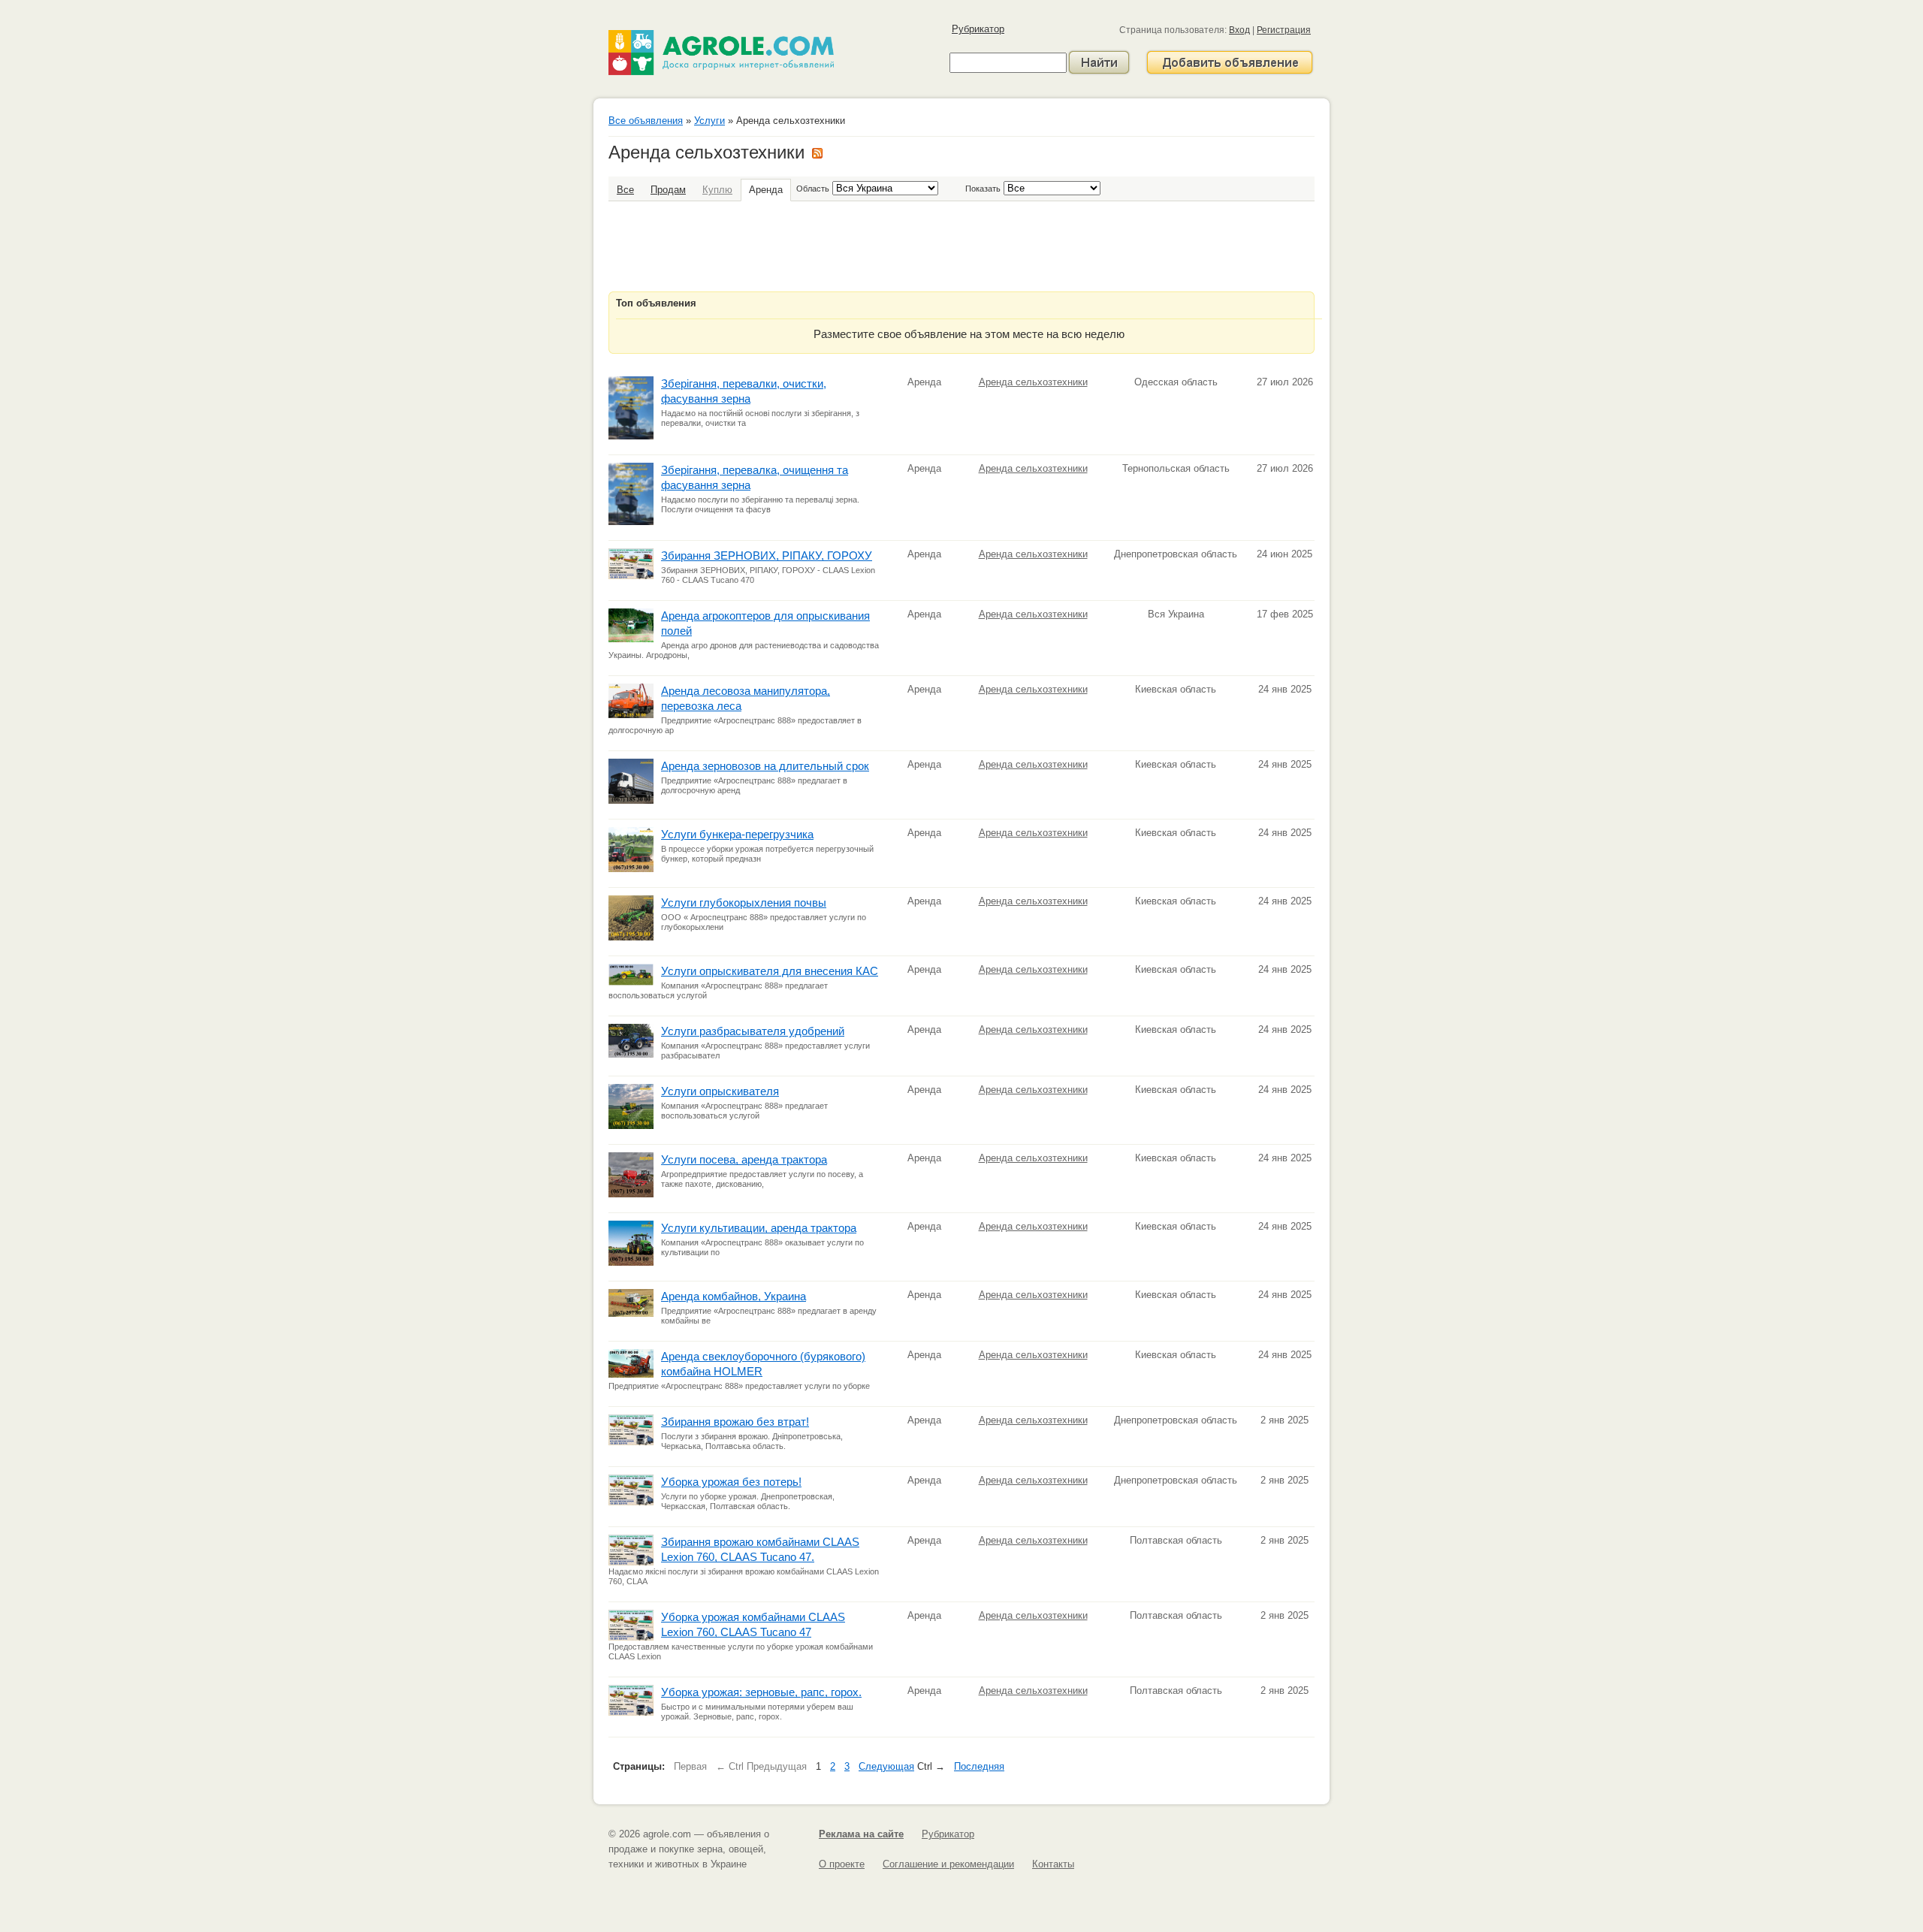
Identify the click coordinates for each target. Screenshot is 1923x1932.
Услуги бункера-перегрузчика (737, 834)
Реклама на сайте (861, 1834)
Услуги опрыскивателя (720, 1091)
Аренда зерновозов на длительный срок (765, 766)
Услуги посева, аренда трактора (744, 1159)
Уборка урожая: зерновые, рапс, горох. (761, 1692)
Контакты (1053, 1864)
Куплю (717, 190)
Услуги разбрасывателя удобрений (753, 1031)
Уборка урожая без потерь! (731, 1482)
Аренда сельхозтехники (1033, 382)
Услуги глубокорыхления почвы (744, 903)
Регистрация (1284, 30)
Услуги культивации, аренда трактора (759, 1228)
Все (625, 190)
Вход (1239, 30)
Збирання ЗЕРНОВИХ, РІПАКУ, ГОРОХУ (767, 555)
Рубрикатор (978, 29)
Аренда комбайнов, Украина (734, 1296)
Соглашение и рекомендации (948, 1864)
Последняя (979, 1766)
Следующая (886, 1766)
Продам (668, 190)
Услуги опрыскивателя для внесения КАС (770, 971)
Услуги (709, 121)
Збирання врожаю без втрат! (735, 1422)
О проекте (842, 1864)
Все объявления (646, 121)
